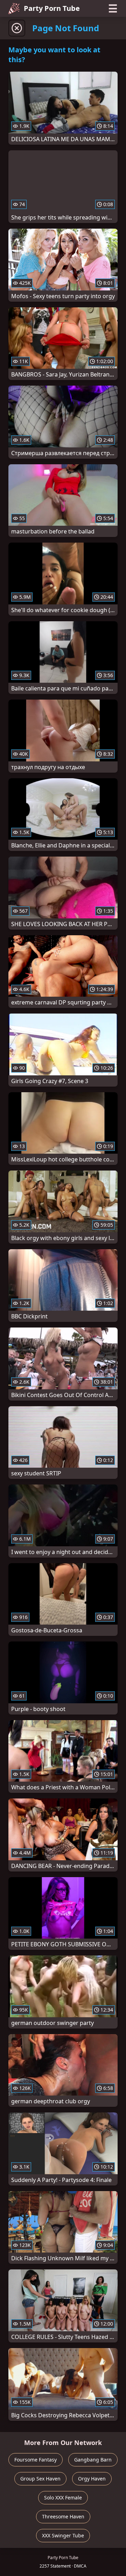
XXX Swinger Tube (63, 2535)
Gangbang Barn (93, 2460)
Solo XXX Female (63, 2498)
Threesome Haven (63, 2516)
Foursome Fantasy (36, 2460)
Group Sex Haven (40, 2479)
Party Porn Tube (52, 8)
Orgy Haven (92, 2479)
